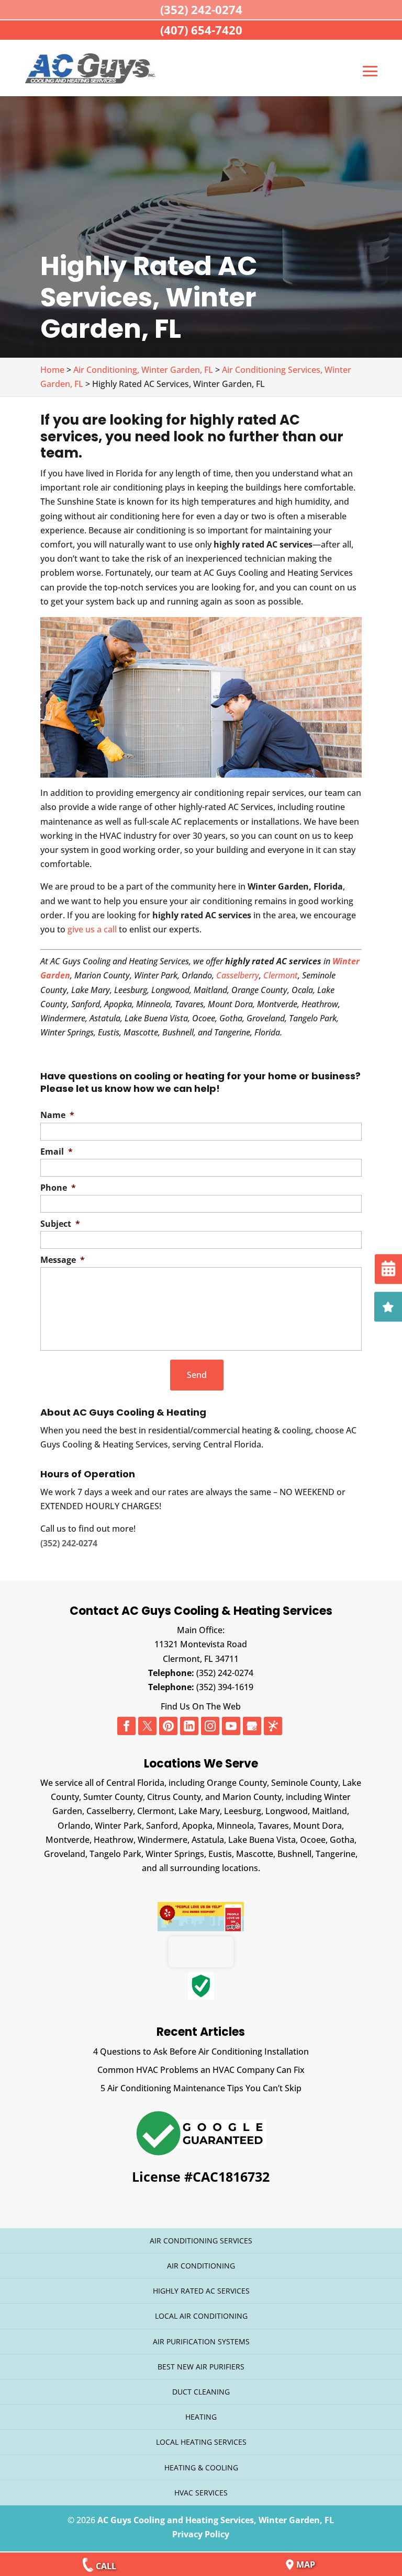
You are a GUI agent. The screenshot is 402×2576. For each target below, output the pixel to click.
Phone (58, 1188)
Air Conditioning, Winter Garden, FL (143, 370)
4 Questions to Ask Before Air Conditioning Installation (201, 2051)
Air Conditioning (201, 2266)
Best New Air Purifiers (201, 2367)
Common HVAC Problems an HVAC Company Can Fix (201, 2070)
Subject (60, 1224)
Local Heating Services (201, 2442)
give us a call (92, 929)
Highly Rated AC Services (201, 2291)
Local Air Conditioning (201, 2316)
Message (63, 1260)
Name (57, 1115)
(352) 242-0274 (225, 1673)
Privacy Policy (201, 2534)
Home (52, 370)
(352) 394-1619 (225, 1687)
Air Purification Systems (201, 2341)
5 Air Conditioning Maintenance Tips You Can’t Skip (201, 2088)
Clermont (281, 975)
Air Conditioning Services (201, 2241)
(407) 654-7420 (201, 30)
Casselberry (238, 975)
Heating (201, 2417)
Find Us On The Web (201, 1706)
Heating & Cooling (201, 2467)
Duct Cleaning (201, 2392)
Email (57, 1152)
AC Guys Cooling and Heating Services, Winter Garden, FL (216, 2520)
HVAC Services (201, 2493)
